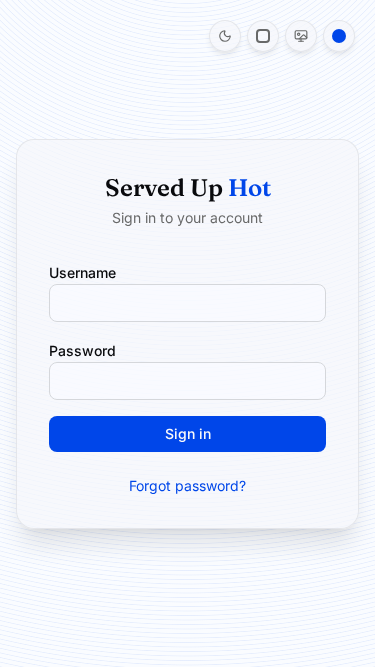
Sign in (188, 433)
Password (82, 350)
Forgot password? (187, 485)
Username (82, 272)
